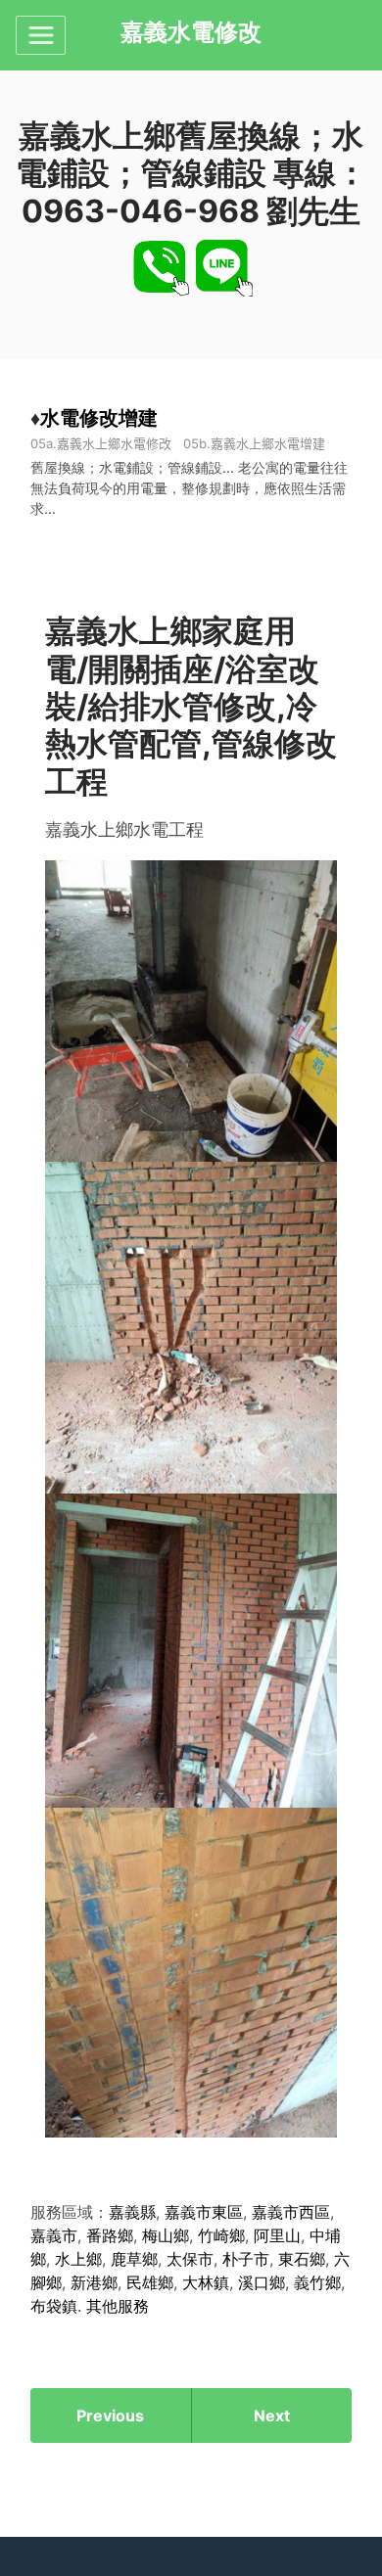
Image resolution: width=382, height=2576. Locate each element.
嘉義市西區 (291, 2212)
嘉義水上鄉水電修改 (114, 443)
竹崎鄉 (221, 2235)
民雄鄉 (150, 2282)
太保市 (190, 2259)
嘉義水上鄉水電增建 (268, 443)
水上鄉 (78, 2259)
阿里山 (277, 2235)
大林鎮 (206, 2282)
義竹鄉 (317, 2282)
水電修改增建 (99, 417)
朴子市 (246, 2259)
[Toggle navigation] (41, 35)
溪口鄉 (262, 2282)
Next (272, 2415)
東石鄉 (302, 2259)
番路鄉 (110, 2235)
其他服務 (118, 2306)
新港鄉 (94, 2282)
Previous (110, 2415)
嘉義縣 (132, 2212)
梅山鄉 (166, 2235)
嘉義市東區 (204, 2212)
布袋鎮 (54, 2306)
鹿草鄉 (134, 2259)
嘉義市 (54, 2235)
